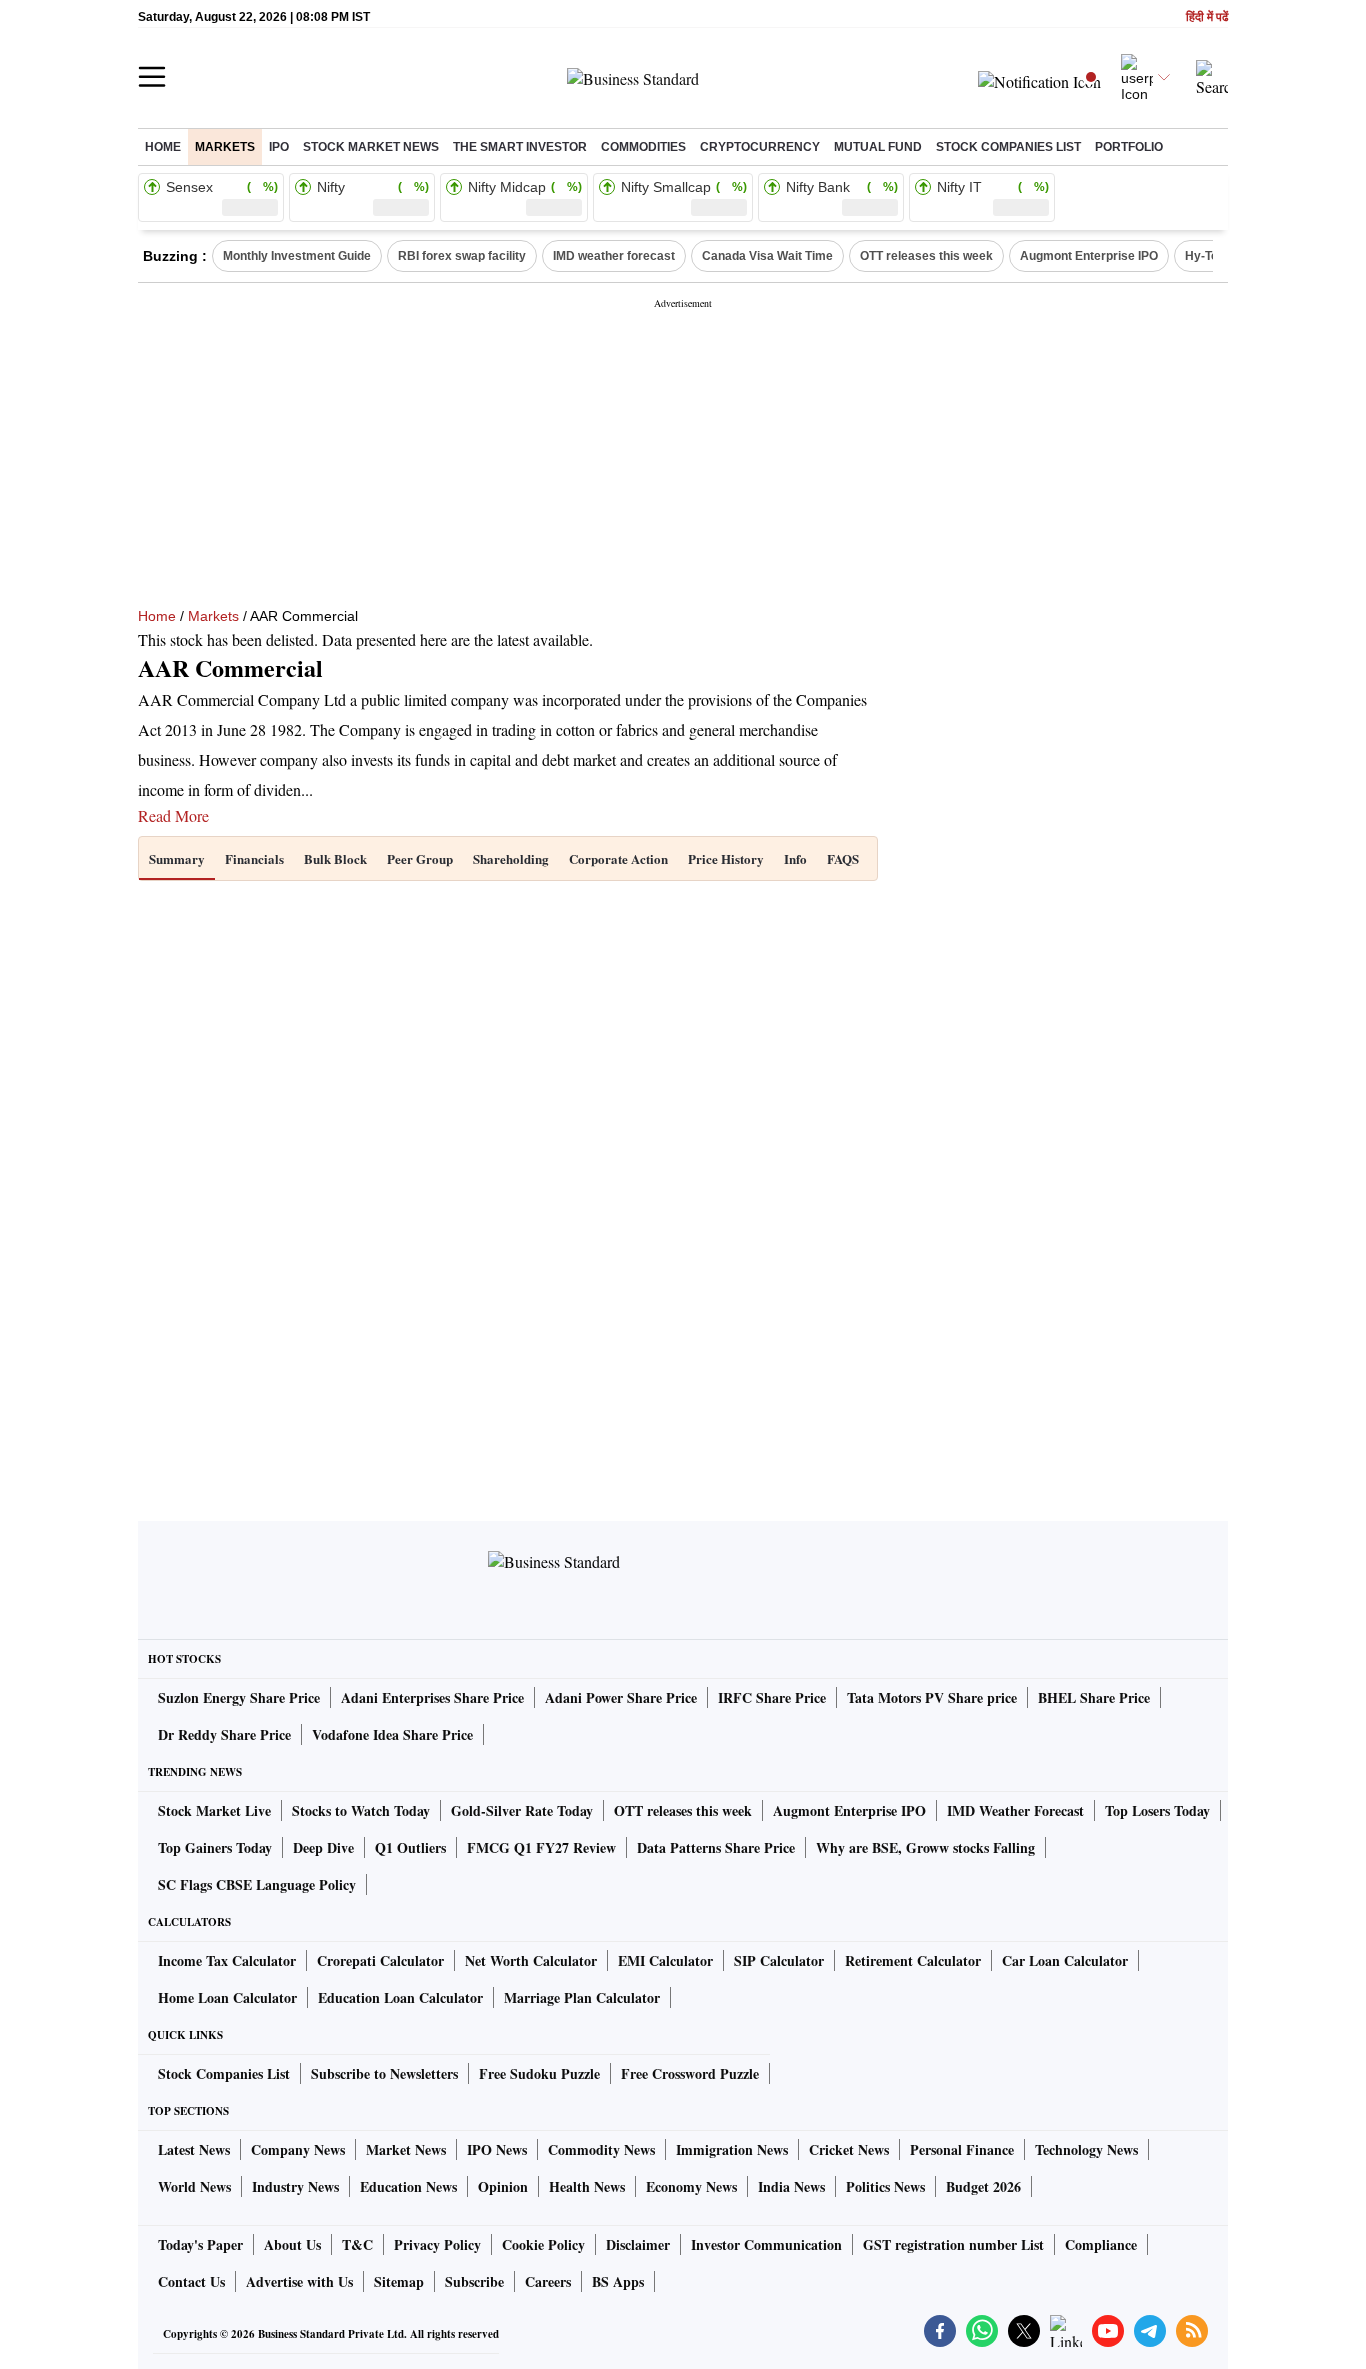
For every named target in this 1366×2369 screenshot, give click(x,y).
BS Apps (618, 2281)
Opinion (503, 2186)
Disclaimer (638, 2244)
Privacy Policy (437, 2244)
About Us (292, 2244)
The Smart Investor (520, 147)
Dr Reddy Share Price (224, 1734)
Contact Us (191, 2281)
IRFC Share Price (772, 1697)
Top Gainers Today (215, 1847)
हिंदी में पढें (1207, 17)
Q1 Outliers (410, 1847)
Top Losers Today (1157, 1810)
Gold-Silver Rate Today (522, 1810)
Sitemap (399, 2281)
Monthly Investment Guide (297, 256)
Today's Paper (200, 2244)
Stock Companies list (1008, 147)
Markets (225, 147)
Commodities (643, 147)
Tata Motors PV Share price (932, 1697)
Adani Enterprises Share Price (432, 1697)
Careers (548, 2281)
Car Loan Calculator (1065, 1960)
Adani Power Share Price (621, 1697)
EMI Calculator (665, 1960)
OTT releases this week (926, 256)
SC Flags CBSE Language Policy (257, 1884)
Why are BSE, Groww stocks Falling (925, 1847)
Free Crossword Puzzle (690, 2073)
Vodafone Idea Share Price (392, 1734)
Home (163, 147)
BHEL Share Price (1094, 1697)
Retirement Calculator (913, 1960)
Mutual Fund (878, 147)
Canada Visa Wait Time (767, 256)
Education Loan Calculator (400, 1997)
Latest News (194, 2149)
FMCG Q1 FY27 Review (541, 1847)
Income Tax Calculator (227, 1960)
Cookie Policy (543, 2244)
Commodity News (601, 2149)
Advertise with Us (299, 2281)
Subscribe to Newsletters (384, 2073)
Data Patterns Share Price (716, 1847)
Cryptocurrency (760, 147)
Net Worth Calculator (531, 1960)
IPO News (497, 2149)
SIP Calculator (779, 1960)
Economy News (691, 2186)
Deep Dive (323, 1847)
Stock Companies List (224, 2073)
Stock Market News (371, 147)
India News (791, 2186)
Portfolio (1129, 147)
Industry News (295, 2186)
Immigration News (732, 2149)
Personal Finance (962, 2149)
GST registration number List (953, 2244)
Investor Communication (766, 2244)
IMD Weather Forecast (1015, 1810)
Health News (587, 2186)
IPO (279, 147)
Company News (298, 2149)
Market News (406, 2149)
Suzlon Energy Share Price (239, 1697)
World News (194, 2186)
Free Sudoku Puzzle (539, 2073)
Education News (408, 2186)
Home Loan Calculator (227, 1997)
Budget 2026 (983, 2186)
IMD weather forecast (614, 256)
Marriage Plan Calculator (582, 1997)
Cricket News (849, 2149)
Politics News (885, 2186)
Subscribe (474, 2281)
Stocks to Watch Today (361, 1810)
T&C (357, 2244)
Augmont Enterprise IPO (1089, 256)
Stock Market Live (214, 1810)
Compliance (1101, 2244)
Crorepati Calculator (380, 1960)
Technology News (1086, 2149)
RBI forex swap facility (462, 256)
